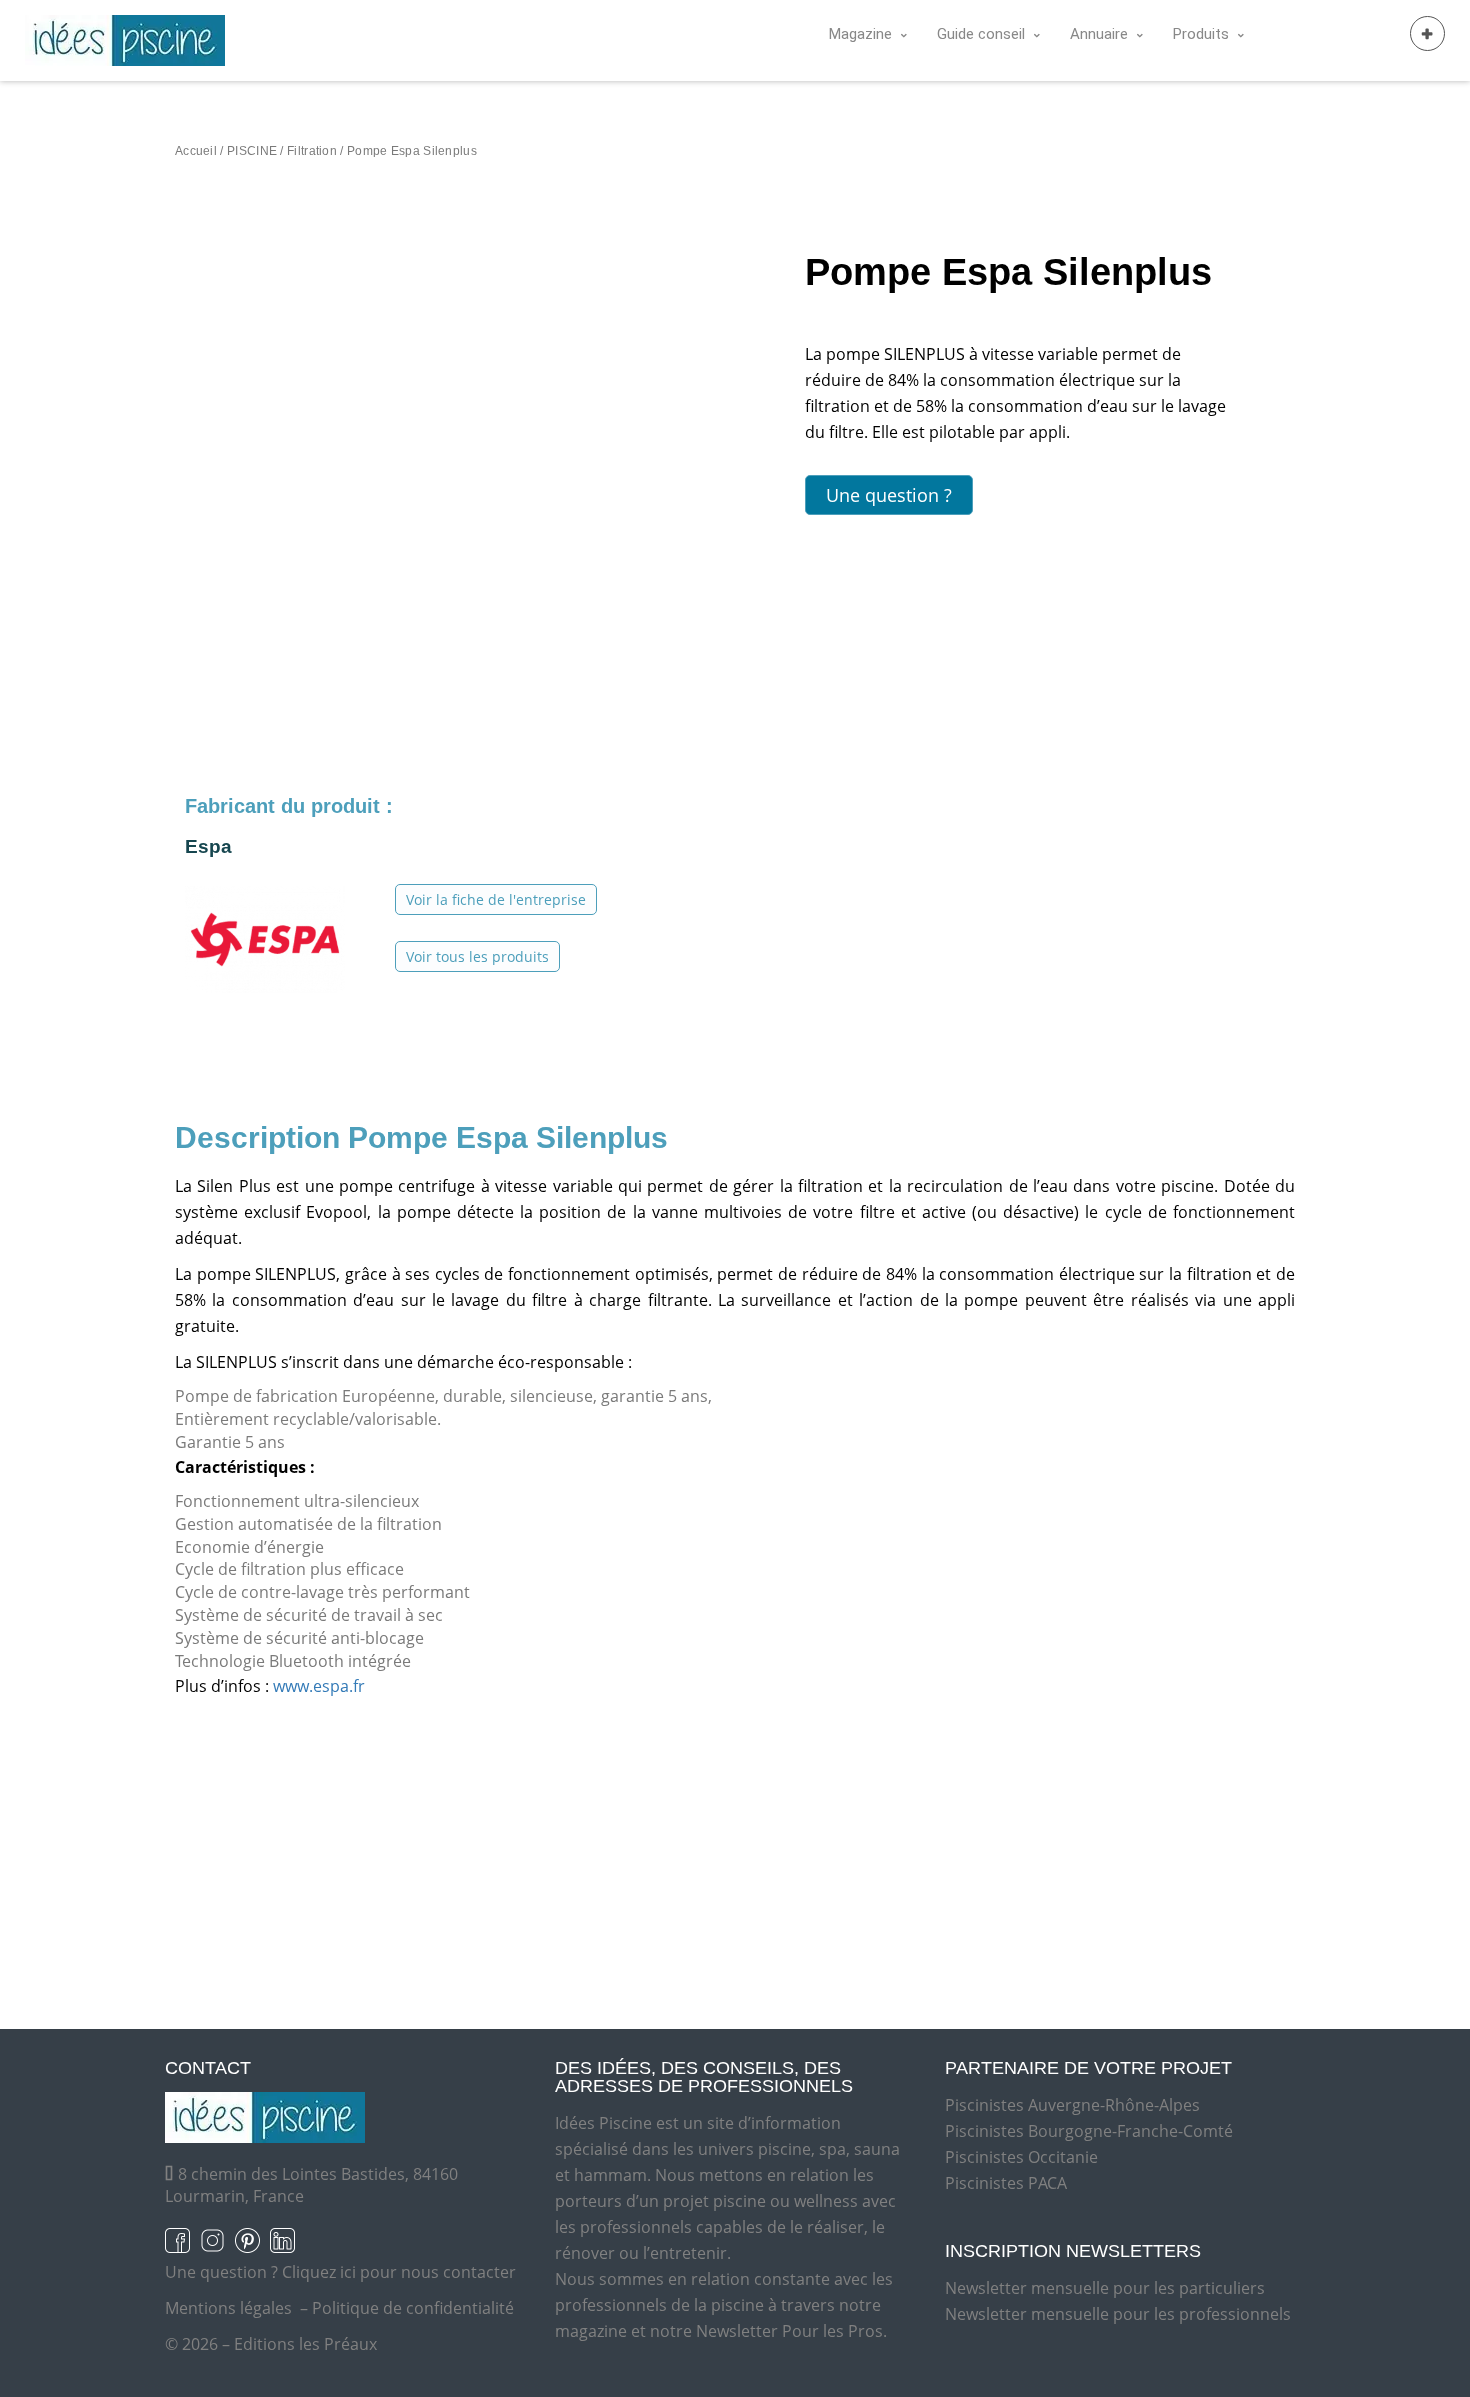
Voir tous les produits (477, 956)
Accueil (196, 151)
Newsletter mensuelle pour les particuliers (1105, 2288)
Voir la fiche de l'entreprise (496, 899)
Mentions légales (228, 2308)
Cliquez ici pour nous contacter (399, 2272)
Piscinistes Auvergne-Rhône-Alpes (1072, 2105)
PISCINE (252, 151)
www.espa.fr (319, 1686)
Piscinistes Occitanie (1021, 2157)
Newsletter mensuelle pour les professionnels (1118, 2314)
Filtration (312, 151)
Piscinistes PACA (1006, 2183)
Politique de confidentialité (413, 2308)
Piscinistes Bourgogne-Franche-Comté (1089, 2131)
